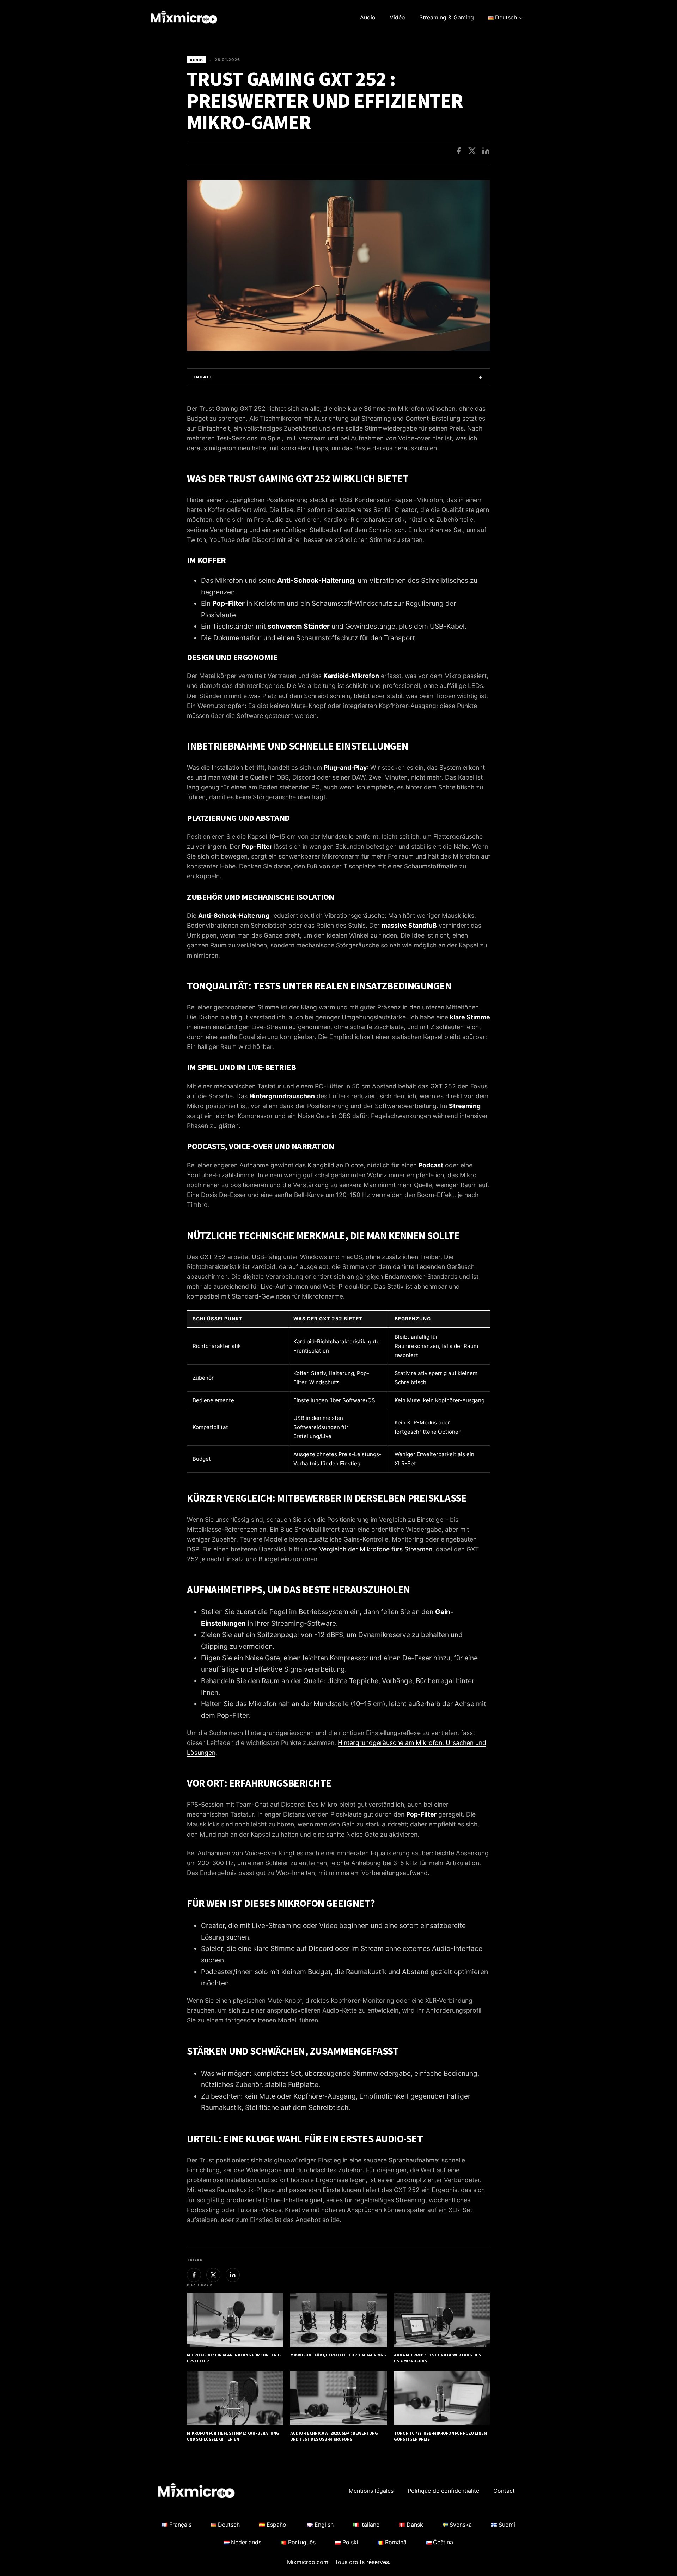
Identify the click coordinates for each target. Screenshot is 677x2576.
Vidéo (397, 17)
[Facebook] (458, 151)
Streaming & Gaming (447, 17)
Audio (368, 17)
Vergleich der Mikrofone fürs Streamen (376, 1549)
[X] (472, 151)
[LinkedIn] (486, 151)
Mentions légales (371, 2491)
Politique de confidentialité (443, 2491)
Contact (504, 2491)
